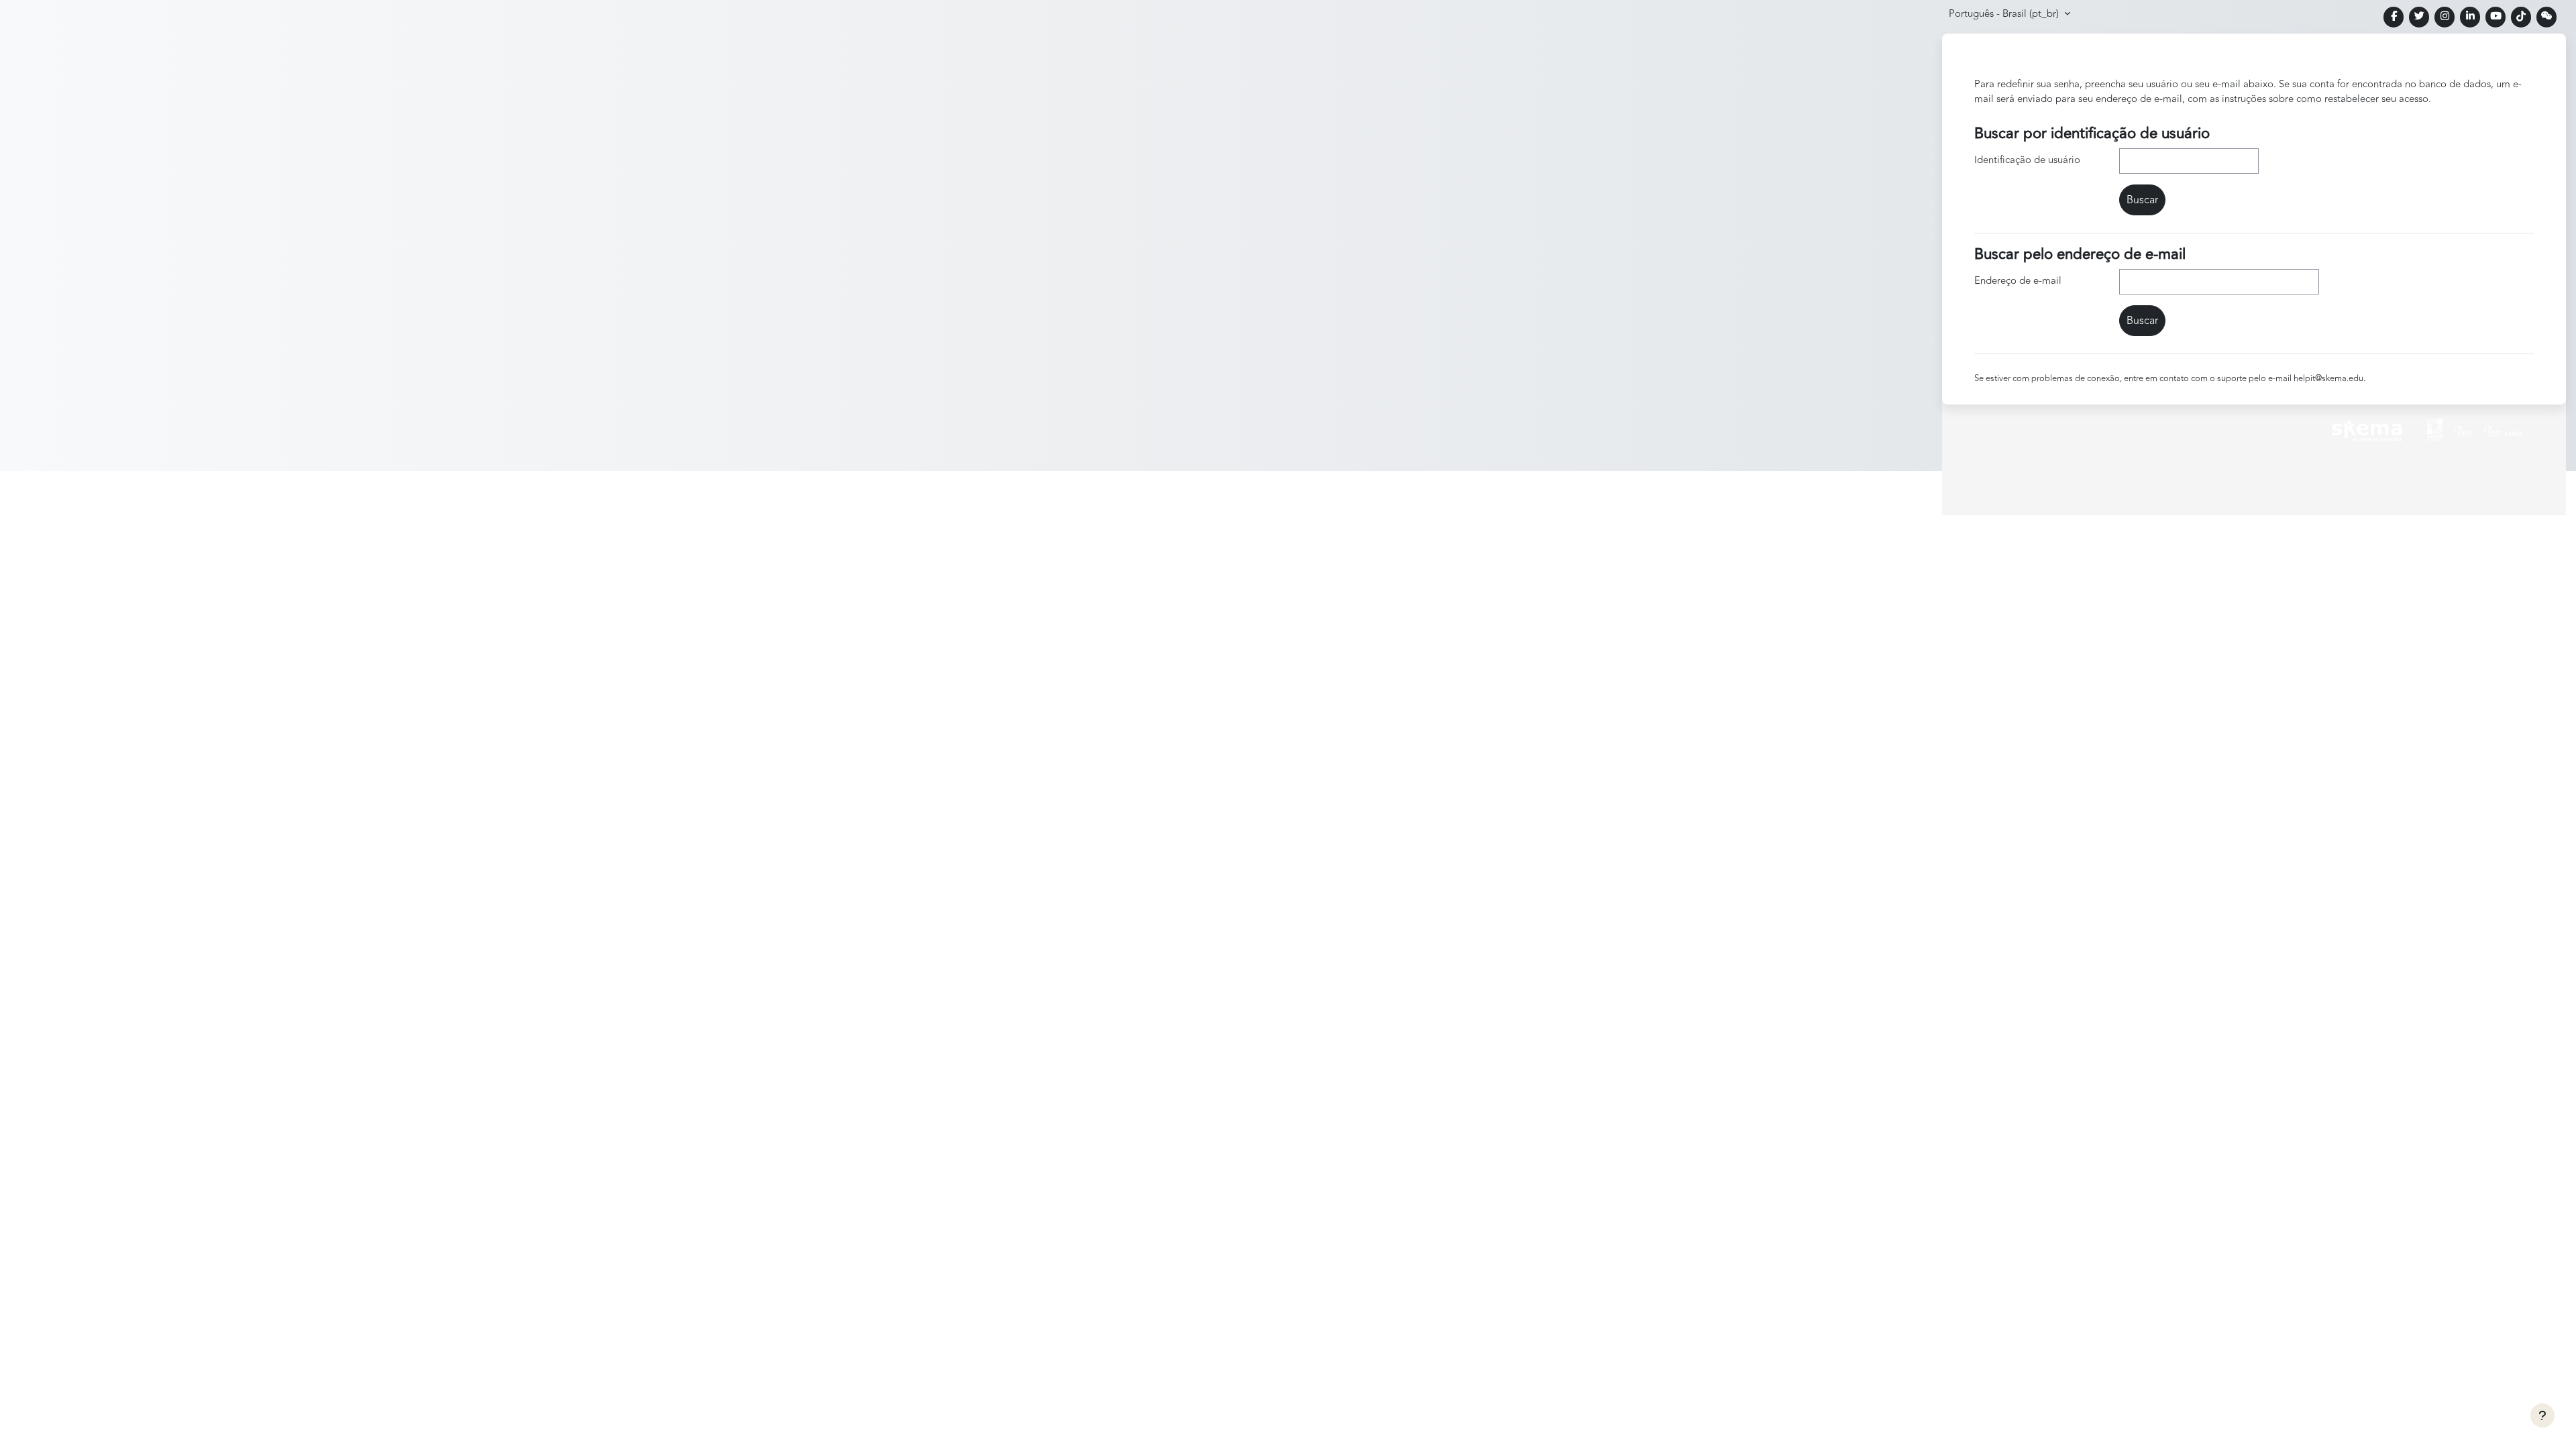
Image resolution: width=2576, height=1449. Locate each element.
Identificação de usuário (2027, 160)
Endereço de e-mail (2018, 281)
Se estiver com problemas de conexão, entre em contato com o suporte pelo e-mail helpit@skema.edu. (2170, 379)
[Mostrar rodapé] (2542, 1415)
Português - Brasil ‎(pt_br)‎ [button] (2005, 14)
